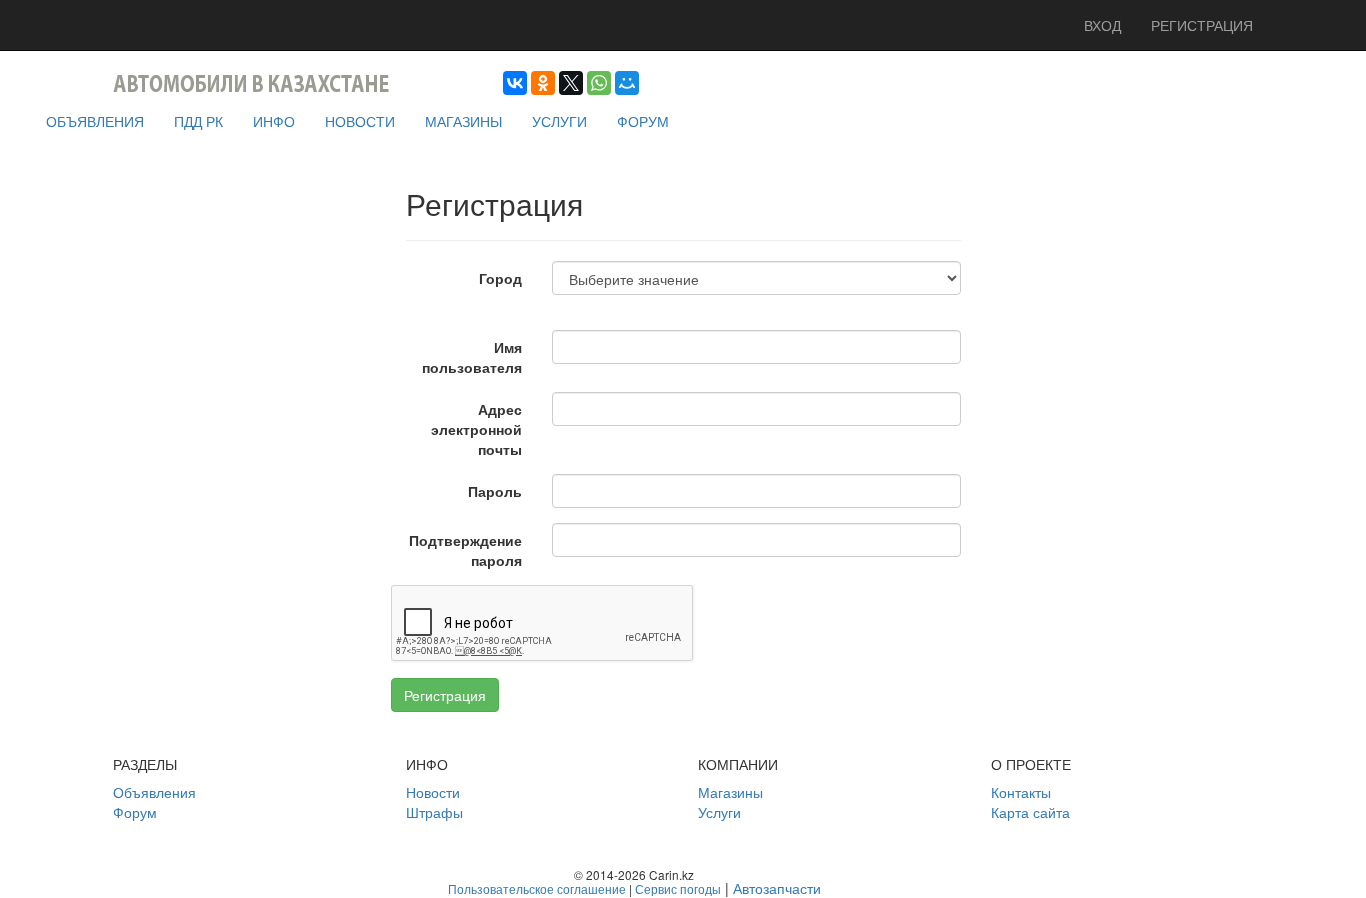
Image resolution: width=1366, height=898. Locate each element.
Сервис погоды (678, 888)
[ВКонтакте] (515, 83)
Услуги (719, 812)
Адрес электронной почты (476, 429)
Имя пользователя (472, 357)
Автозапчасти (777, 888)
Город (500, 278)
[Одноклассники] (543, 83)
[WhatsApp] (599, 83)
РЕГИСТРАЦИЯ (1202, 25)
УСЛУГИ (559, 121)
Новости (433, 792)
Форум (135, 812)
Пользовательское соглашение (537, 888)
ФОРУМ (643, 121)
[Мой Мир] (627, 83)
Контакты (1021, 792)
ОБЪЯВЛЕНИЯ (95, 121)
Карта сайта (1030, 812)
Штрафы (434, 812)
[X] (571, 83)
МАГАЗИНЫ (463, 121)
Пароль (495, 491)
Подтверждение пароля (465, 550)
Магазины (730, 792)
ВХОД (1102, 25)
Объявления (154, 792)
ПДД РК (198, 121)
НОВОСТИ (360, 121)
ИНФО (274, 121)
